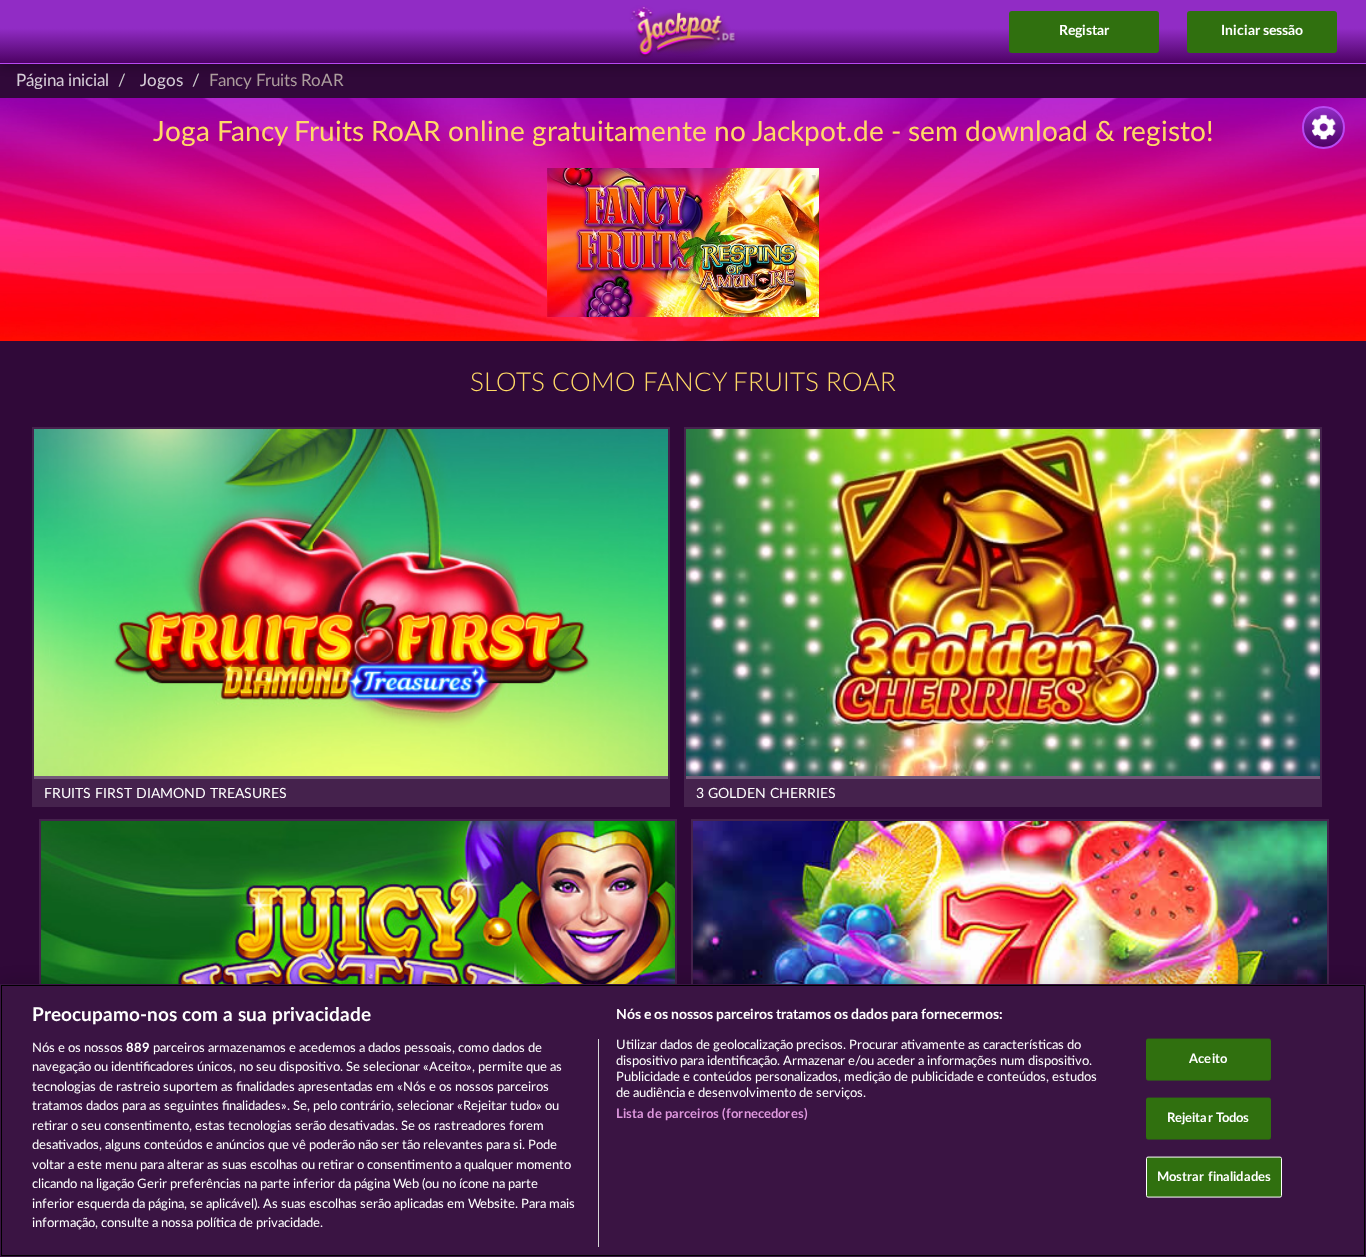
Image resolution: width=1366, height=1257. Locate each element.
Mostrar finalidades (1214, 1176)
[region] (683, 1120)
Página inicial (62, 80)
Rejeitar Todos (1208, 1118)
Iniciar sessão (1262, 31)
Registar (1084, 31)
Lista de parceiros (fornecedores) (712, 1114)
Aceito (1208, 1059)
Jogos (161, 80)
